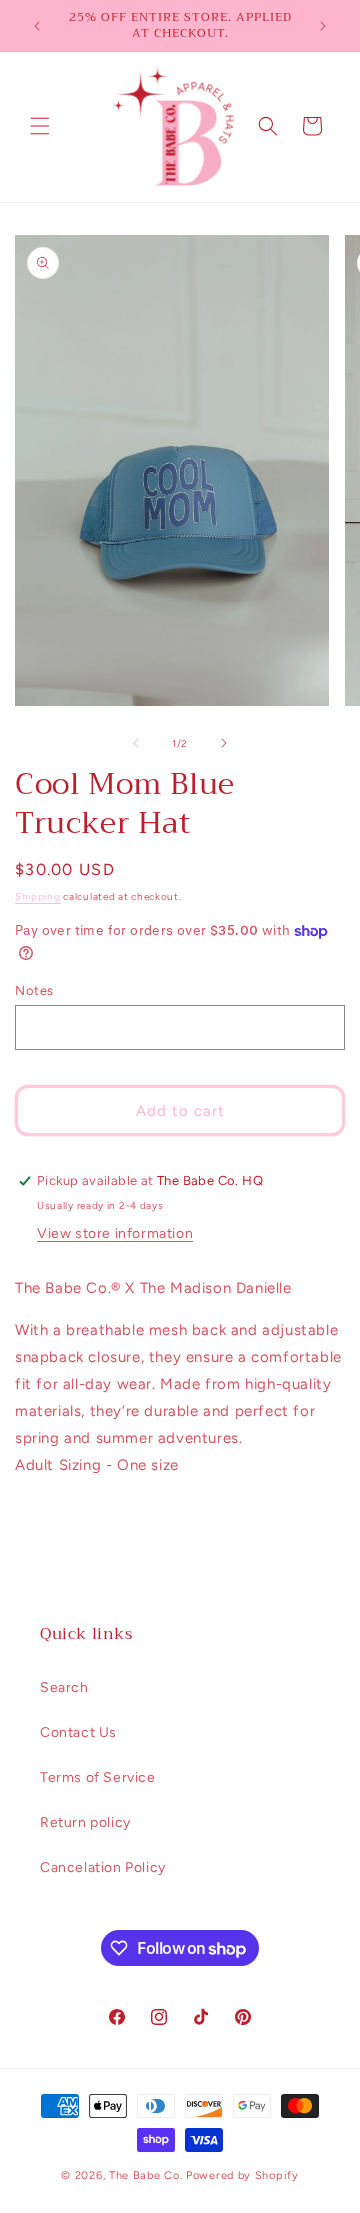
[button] (40, 126)
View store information (115, 1233)
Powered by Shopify (242, 2175)
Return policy (85, 1822)
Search (64, 1687)
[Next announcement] (323, 26)
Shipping (38, 896)
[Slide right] (224, 743)
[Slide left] (136, 743)
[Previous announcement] (37, 26)
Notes (34, 990)
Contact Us (78, 1732)
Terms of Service (98, 1777)
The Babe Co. (147, 2175)
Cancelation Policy (103, 1867)
